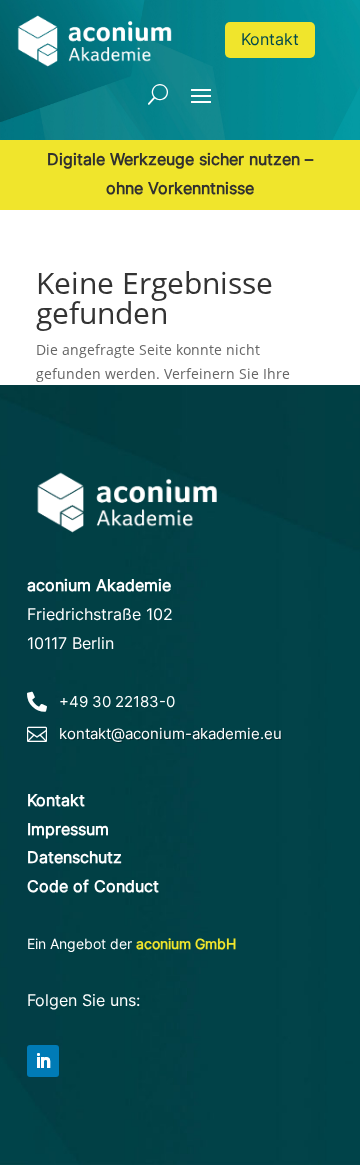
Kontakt (270, 39)
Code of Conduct (93, 886)
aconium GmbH (186, 943)
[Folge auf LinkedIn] (43, 1061)
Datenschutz (74, 857)
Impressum (68, 829)
